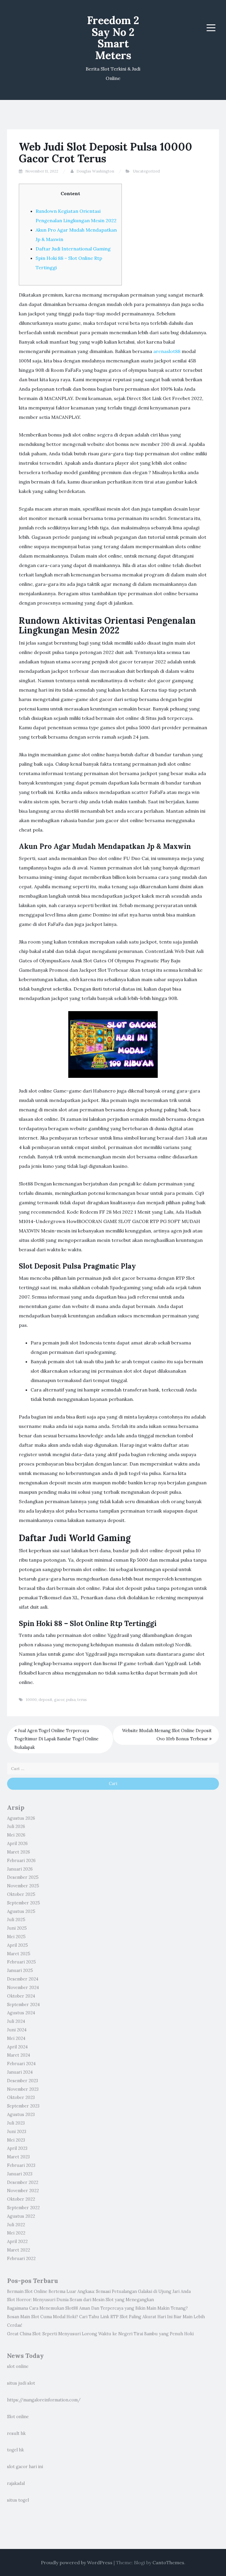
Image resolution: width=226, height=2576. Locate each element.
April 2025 (18, 1945)
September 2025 (24, 1903)
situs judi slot (21, 2383)
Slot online (18, 2417)
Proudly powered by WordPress (77, 2562)
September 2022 (23, 2208)
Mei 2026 (16, 1835)
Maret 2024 (19, 2055)
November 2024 (23, 1988)
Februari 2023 (21, 2165)
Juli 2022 (16, 2225)
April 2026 (17, 1844)
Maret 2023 (18, 2157)
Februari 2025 (21, 1962)
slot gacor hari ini (25, 2467)
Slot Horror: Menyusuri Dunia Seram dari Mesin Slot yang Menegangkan (80, 2300)
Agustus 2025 (21, 1911)
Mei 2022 (16, 2233)
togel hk (15, 2450)
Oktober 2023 (21, 2097)
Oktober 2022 (21, 2199)
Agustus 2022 (21, 2216)
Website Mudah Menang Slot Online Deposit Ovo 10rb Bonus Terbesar (167, 1735)
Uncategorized (146, 171)
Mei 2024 (16, 2038)
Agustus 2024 (21, 2013)
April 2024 (17, 2047)
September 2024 (23, 2005)
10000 (31, 1700)
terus (82, 1700)
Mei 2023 (16, 2140)
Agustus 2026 (21, 1818)
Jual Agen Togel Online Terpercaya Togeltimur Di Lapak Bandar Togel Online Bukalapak (56, 1739)
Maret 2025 (19, 1954)
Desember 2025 (23, 1877)
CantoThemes (168, 2562)
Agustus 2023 (21, 2115)
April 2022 (17, 2242)
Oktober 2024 (21, 1996)
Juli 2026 (16, 1826)
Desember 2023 (23, 2081)
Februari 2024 (21, 2064)
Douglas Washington (95, 171)
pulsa (71, 1700)
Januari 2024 (20, 2072)
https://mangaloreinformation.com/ (44, 2400)
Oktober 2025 (21, 1894)
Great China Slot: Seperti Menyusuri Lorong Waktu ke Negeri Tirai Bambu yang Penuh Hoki (100, 2334)
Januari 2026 (20, 1869)
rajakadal (16, 2483)
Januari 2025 (20, 1971)
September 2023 (23, 2106)
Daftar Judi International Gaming (73, 249)
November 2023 (23, 2089)
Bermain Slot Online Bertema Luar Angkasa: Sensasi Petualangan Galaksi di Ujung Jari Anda (99, 2291)
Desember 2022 (23, 2182)
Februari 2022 (21, 2259)
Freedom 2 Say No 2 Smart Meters (113, 38)
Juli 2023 (16, 2123)
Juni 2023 (17, 2132)
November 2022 (23, 2191)
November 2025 (23, 1886)
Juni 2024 (17, 2030)
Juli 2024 (16, 2021)
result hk (16, 2433)
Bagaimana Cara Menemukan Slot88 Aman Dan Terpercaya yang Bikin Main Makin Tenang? (97, 2308)
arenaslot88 (167, 351)
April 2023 (17, 2148)
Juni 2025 (17, 1928)
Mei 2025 (16, 1937)
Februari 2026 (21, 1861)
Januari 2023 (20, 2174)
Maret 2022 (19, 2250)
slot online (18, 2366)
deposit (45, 1700)
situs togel (18, 2500)
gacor (59, 1700)
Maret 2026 (19, 1852)
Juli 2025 (16, 1920)
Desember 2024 (23, 1979)
